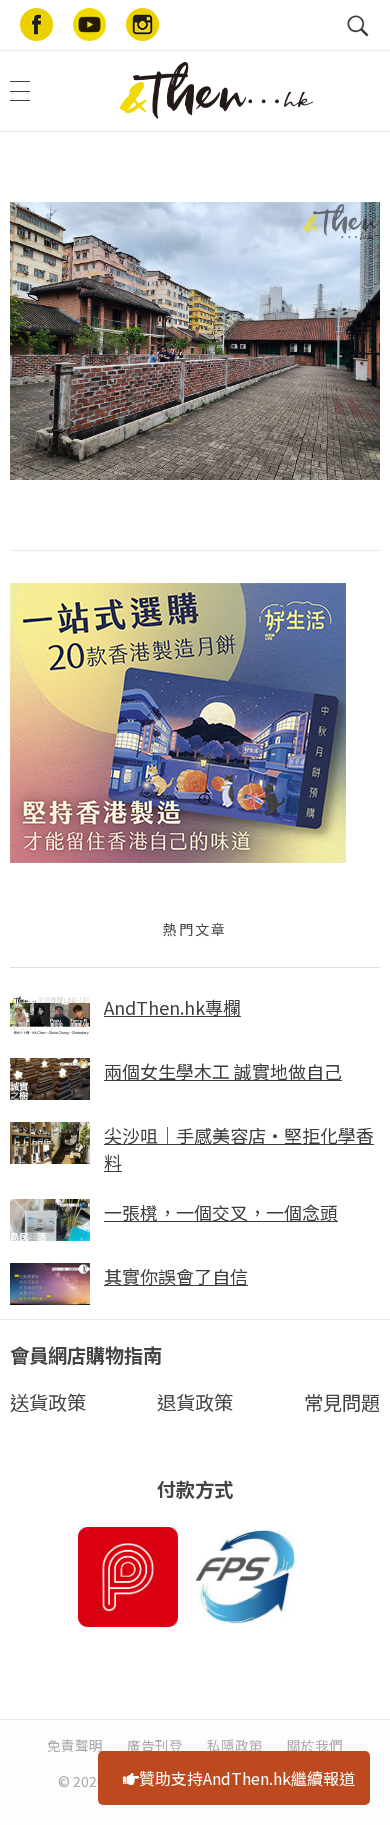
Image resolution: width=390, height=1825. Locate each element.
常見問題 (342, 1402)
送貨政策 (48, 1402)
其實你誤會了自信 (176, 1276)
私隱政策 (235, 1745)
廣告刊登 (155, 1745)
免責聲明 (75, 1745)
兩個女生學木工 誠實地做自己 (223, 1071)
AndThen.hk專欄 (172, 1007)
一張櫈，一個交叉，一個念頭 (221, 1212)
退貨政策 (195, 1402)
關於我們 (315, 1745)
